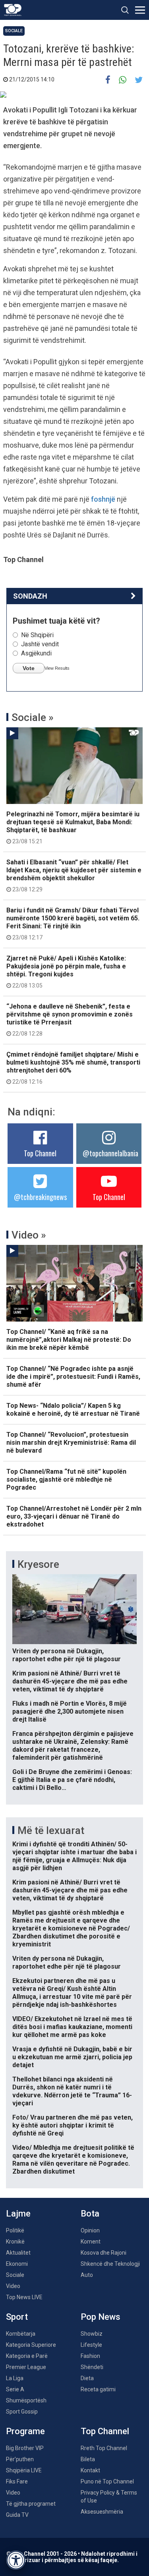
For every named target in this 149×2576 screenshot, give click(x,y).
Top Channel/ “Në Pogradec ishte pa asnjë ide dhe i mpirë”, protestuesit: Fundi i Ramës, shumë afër (73, 1377)
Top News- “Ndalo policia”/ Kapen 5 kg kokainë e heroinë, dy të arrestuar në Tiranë (73, 1410)
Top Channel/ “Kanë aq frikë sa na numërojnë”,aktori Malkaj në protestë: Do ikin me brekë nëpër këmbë (69, 1340)
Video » (29, 1235)
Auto (87, 2275)
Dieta (87, 2378)
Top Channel (40, 1153)
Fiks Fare (17, 2481)
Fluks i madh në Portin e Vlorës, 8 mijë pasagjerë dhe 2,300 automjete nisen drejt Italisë (70, 1711)
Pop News (101, 2317)
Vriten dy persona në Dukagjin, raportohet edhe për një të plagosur (67, 1655)
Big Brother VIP (25, 2448)
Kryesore (38, 1564)
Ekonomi (17, 2264)
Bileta (88, 2459)
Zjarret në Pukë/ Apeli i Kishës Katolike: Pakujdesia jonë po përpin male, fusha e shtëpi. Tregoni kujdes (66, 972)
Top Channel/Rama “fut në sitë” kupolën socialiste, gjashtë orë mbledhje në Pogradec (66, 1479)
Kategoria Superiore (31, 2345)
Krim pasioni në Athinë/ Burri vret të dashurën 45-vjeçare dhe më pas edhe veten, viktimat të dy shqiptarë (70, 1681)
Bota (90, 2214)
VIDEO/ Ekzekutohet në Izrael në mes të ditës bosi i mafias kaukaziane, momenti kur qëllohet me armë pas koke (72, 2027)
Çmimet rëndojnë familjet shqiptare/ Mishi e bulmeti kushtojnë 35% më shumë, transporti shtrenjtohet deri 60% (73, 1068)
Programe (25, 2431)
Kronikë (15, 2242)
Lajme (18, 2214)
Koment (91, 2242)
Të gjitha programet (31, 2504)
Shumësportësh (26, 2400)
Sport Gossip (22, 2412)
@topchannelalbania (110, 1153)
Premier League (26, 2367)
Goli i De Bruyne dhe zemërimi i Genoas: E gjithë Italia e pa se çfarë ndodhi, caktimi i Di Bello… (72, 1780)
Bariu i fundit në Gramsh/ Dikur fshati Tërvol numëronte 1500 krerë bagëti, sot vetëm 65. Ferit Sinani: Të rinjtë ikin (73, 924)
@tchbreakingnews (40, 1197)
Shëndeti (92, 2367)
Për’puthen (20, 2459)
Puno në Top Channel (107, 2481)
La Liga (15, 2378)
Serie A (15, 2389)
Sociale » (33, 717)
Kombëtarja (21, 2334)
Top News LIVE (24, 2297)
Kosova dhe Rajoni (104, 2253)
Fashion (90, 2356)
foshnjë (104, 499)
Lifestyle (91, 2345)
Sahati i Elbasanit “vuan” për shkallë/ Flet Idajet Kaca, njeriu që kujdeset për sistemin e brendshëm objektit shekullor (74, 875)
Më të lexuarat (51, 1830)
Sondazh (30, 596)
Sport (17, 2317)
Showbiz (92, 2334)
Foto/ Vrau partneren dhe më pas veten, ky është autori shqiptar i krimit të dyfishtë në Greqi (73, 2125)
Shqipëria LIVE (24, 2470)
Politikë (15, 2230)
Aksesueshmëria (102, 2512)
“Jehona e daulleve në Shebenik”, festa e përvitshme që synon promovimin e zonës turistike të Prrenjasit (70, 1020)
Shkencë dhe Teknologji (110, 2264)
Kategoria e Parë (27, 2356)
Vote (29, 668)
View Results (57, 668)
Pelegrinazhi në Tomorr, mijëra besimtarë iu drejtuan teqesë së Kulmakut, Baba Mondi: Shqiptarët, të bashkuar (73, 827)
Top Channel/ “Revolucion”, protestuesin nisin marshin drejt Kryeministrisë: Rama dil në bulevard (71, 1443)
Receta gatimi (98, 2389)
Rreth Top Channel (104, 2448)
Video (13, 2286)
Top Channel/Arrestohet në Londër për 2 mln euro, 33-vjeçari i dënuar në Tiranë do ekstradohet (74, 1516)
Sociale (14, 31)
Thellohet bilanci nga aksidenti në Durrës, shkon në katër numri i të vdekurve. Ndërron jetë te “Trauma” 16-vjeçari (72, 2091)
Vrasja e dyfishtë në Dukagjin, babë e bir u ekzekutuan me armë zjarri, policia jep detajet (72, 2057)
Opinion (90, 2230)
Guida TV (17, 2515)
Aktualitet (18, 2253)
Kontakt (90, 2470)
